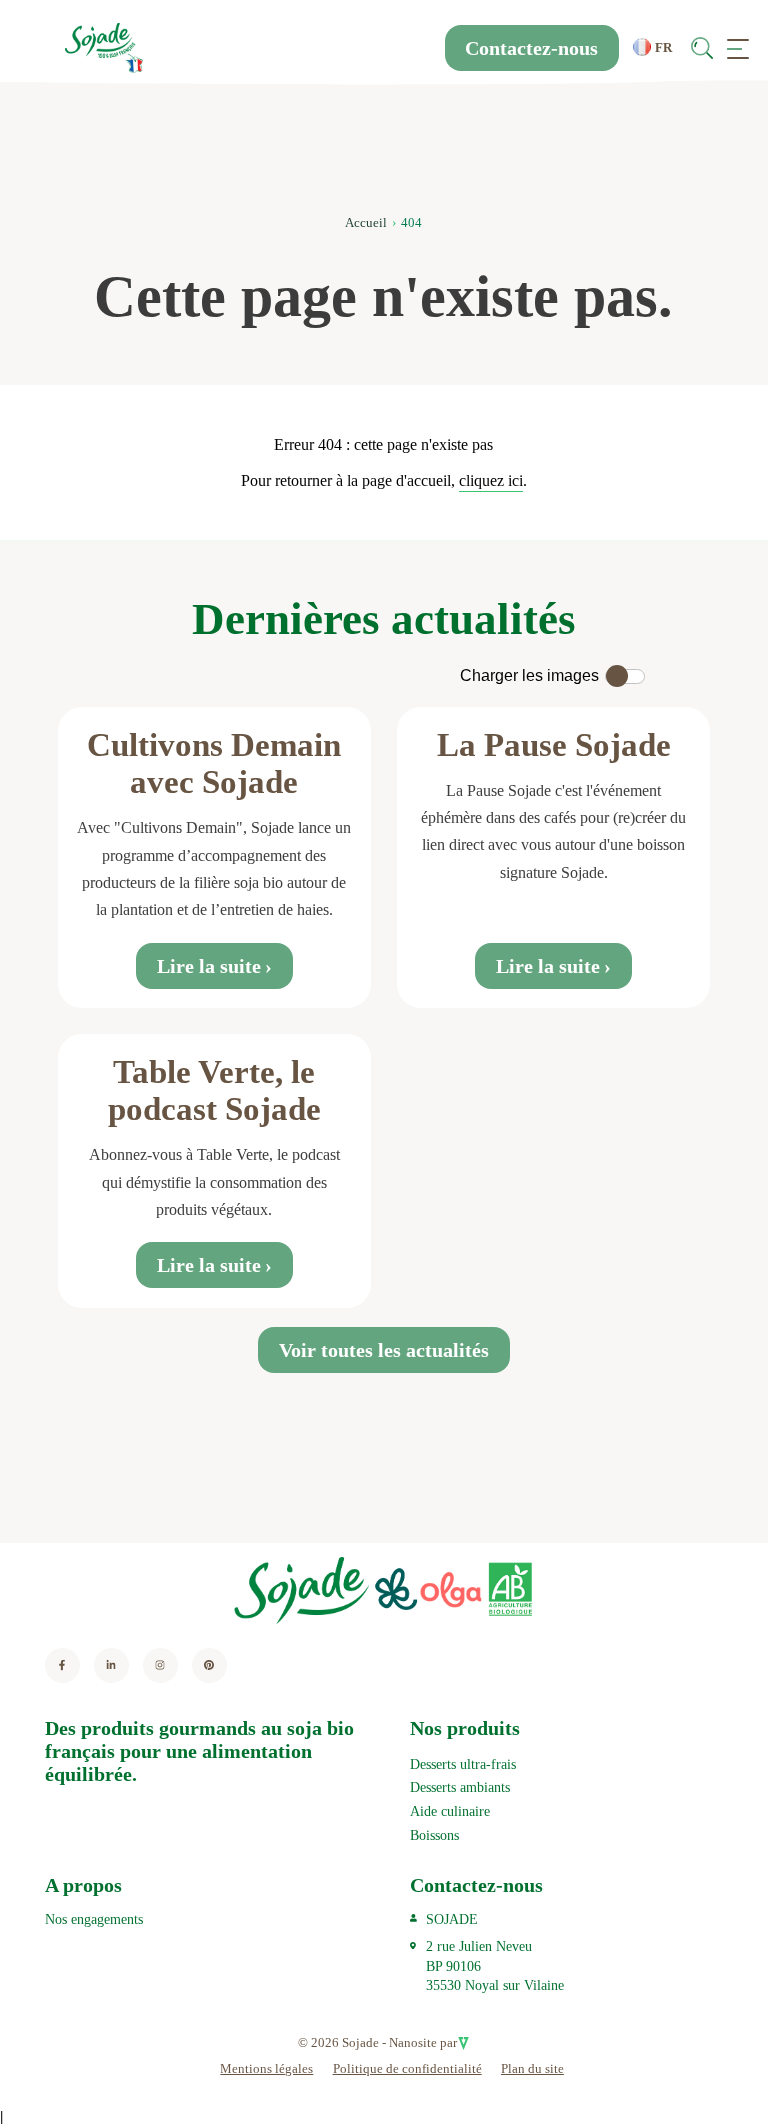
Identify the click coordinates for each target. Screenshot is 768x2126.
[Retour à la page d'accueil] (104, 48)
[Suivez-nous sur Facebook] (62, 1665)
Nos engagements (94, 1919)
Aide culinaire (450, 1811)
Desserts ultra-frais (463, 1764)
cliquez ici (491, 480)
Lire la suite (209, 966)
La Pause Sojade (554, 745)
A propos (83, 1885)
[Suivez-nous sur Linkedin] (111, 1665)
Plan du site (532, 2068)
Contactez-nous (531, 48)
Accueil (366, 222)
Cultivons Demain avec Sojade (214, 763)
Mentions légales (266, 2068)
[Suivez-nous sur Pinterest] (209, 1665)
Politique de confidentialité (407, 2068)
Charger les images (529, 675)
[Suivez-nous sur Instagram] (160, 1665)
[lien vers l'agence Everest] (463, 2042)
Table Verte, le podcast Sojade (214, 1090)
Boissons (434, 1835)
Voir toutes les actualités (384, 1350)
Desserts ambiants (460, 1787)
